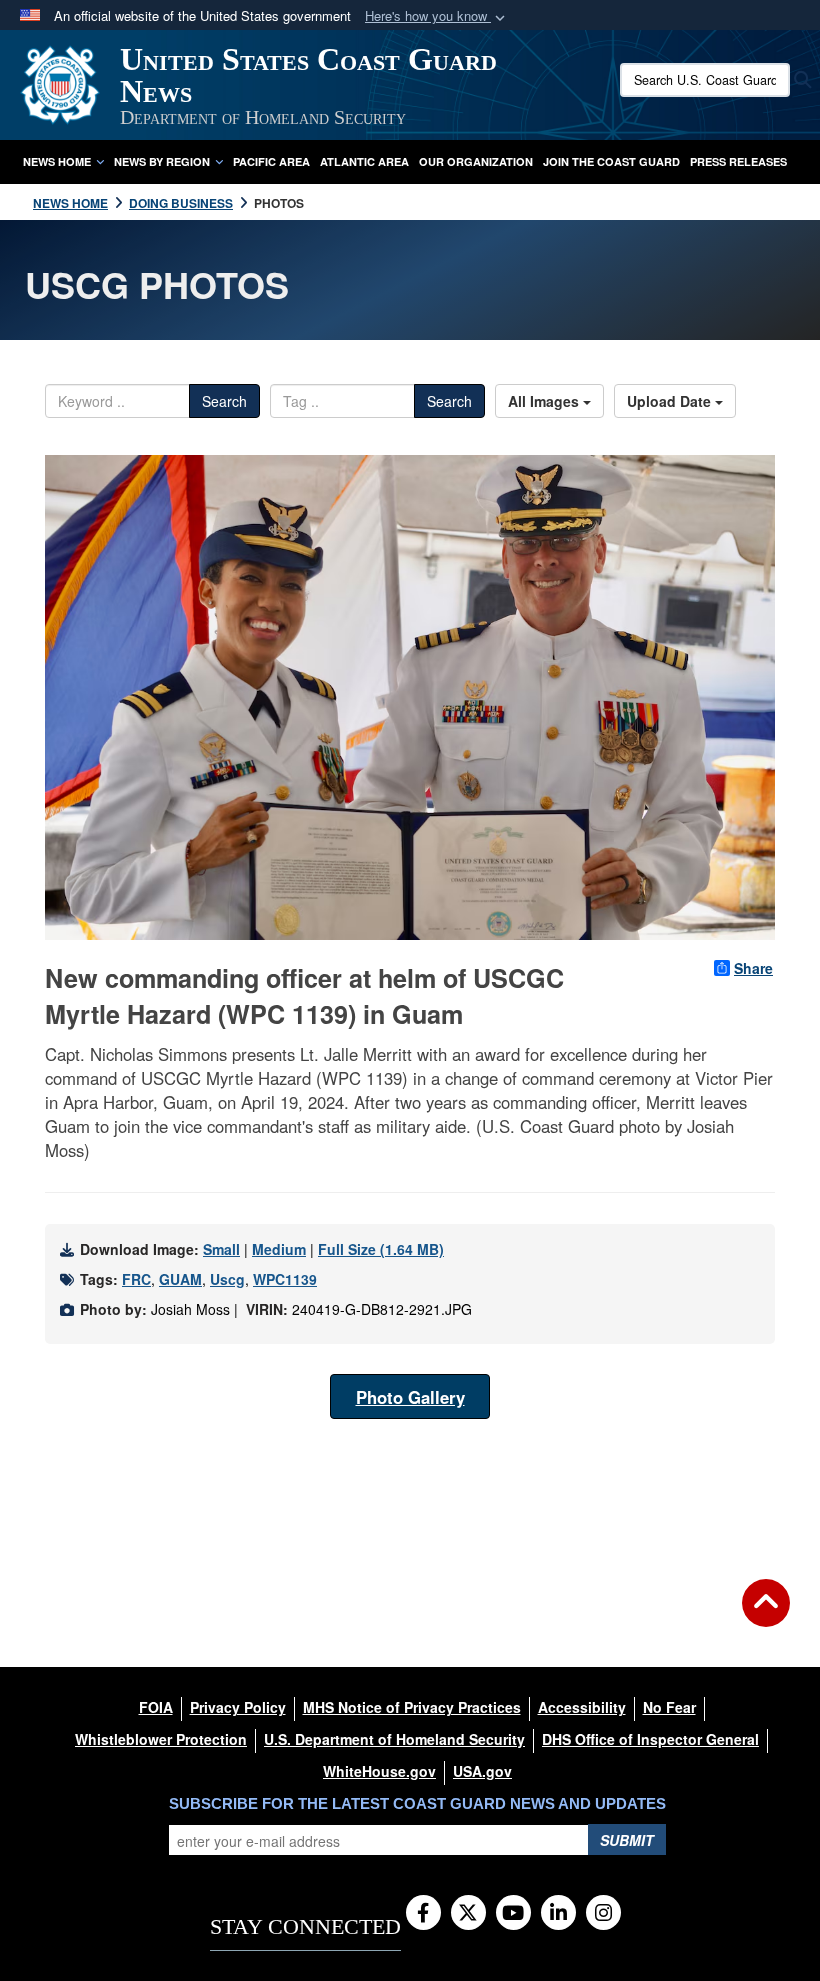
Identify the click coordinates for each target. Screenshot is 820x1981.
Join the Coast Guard (611, 161)
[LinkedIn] (558, 1914)
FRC (136, 1279)
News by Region (162, 161)
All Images (545, 401)
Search (224, 401)
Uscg (227, 1279)
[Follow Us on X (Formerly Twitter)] (468, 1914)
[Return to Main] (766, 1615)
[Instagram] (603, 1914)
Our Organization (476, 161)
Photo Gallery (410, 1397)
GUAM (180, 1279)
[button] (437, 16)
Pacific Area (271, 161)
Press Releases (738, 161)
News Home (57, 161)
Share (753, 968)
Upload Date (671, 401)
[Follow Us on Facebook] (423, 1914)
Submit (627, 1840)
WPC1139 (285, 1279)
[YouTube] (513, 1914)
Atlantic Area (364, 161)
